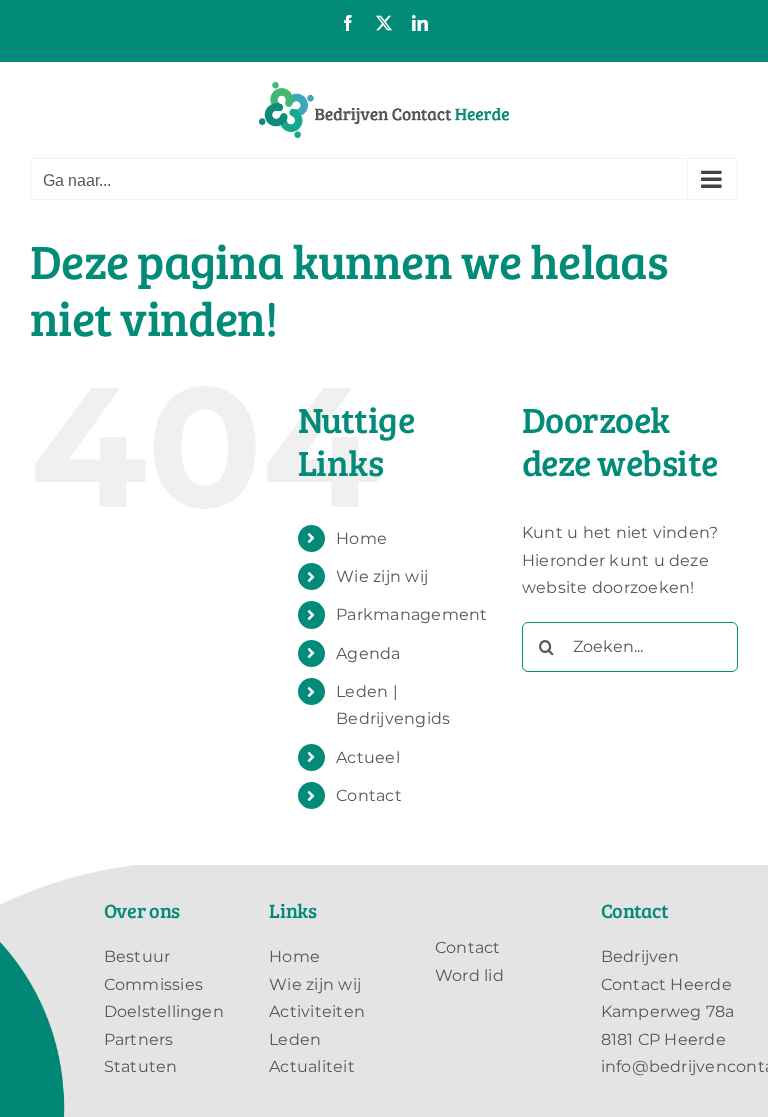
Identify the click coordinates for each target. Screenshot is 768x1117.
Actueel (368, 757)
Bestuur (137, 956)
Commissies (153, 984)
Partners (139, 1039)
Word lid (469, 975)
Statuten (141, 1066)
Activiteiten (317, 1011)
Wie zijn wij (382, 576)
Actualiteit (312, 1066)
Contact (369, 795)
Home (361, 538)
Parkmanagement (411, 614)
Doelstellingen (164, 1011)
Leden (295, 1039)
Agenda (368, 653)
